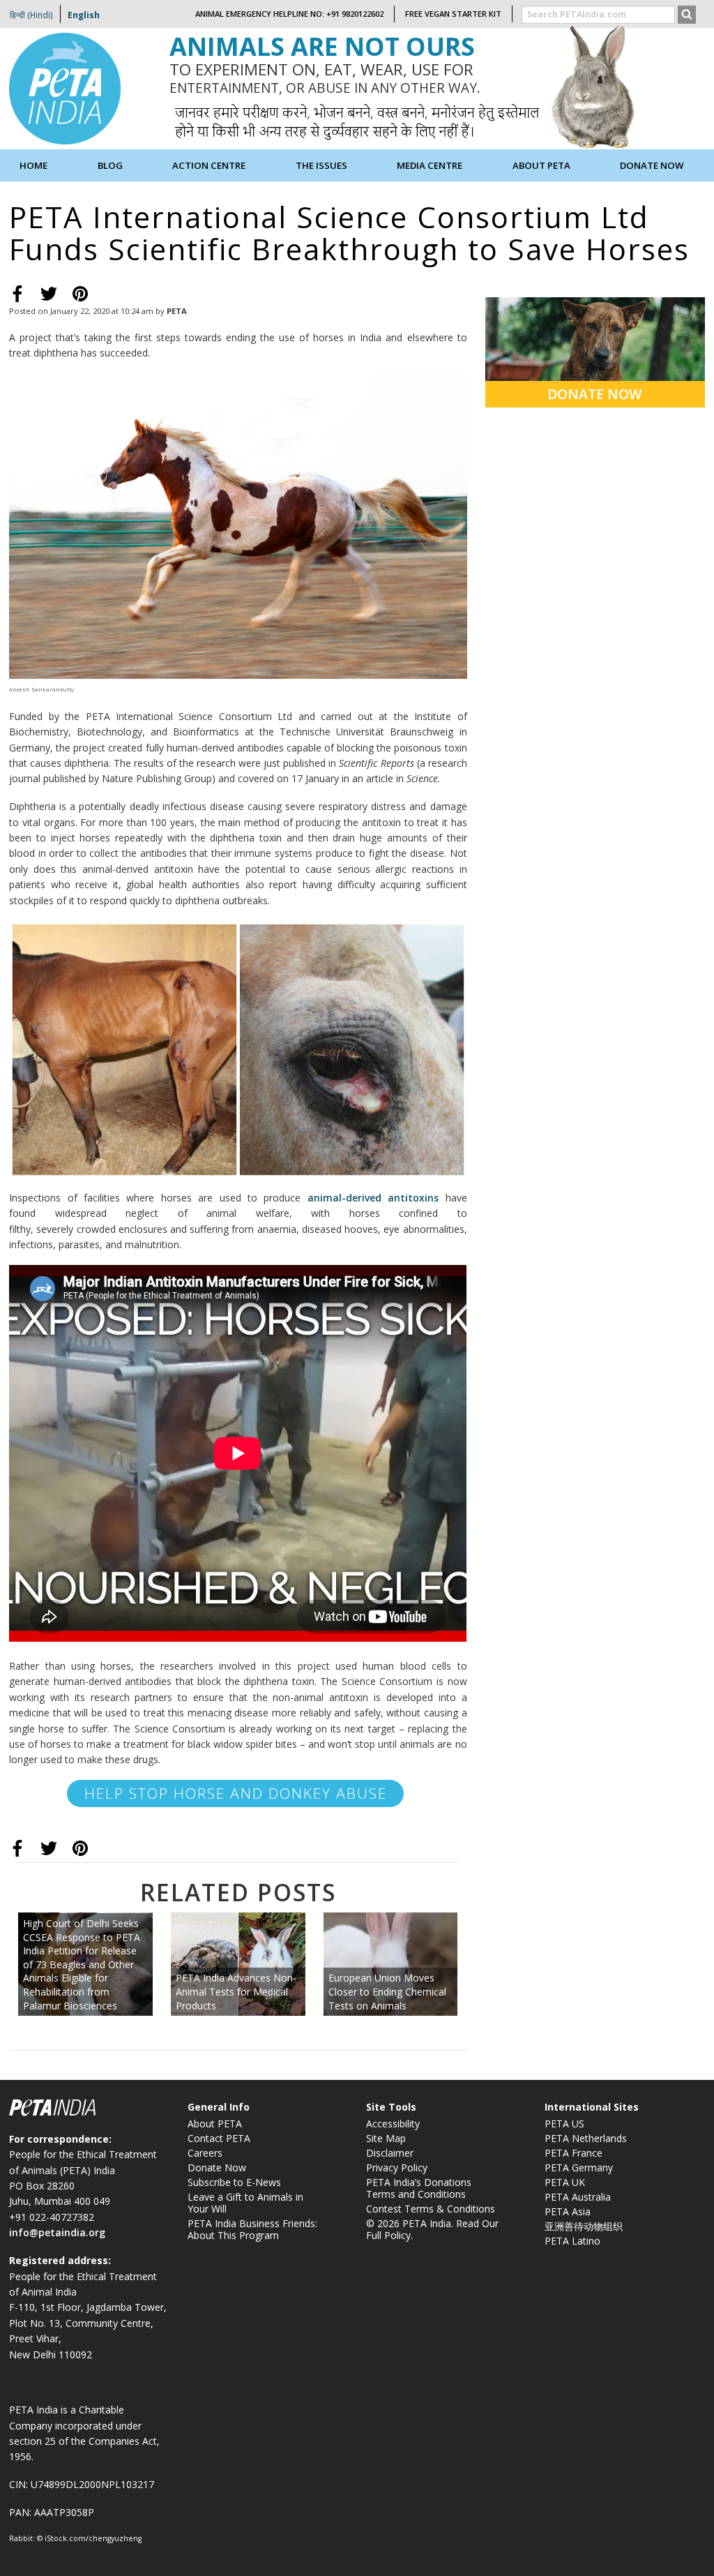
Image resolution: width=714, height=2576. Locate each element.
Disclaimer (390, 2153)
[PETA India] (65, 88)
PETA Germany (579, 2167)
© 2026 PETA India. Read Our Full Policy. (432, 2229)
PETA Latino (572, 2241)
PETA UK (565, 2182)
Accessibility (393, 2124)
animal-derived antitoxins (373, 1198)
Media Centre (430, 165)
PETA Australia (578, 2197)
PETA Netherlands (586, 2138)
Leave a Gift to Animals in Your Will (245, 2203)
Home (33, 165)
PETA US (564, 2124)
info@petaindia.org (57, 2232)
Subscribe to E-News (234, 2182)
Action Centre (209, 165)
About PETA (215, 2124)
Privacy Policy (397, 2167)
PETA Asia (568, 2211)
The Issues (321, 165)
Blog (110, 165)
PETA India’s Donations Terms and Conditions (419, 2188)
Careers (205, 2153)
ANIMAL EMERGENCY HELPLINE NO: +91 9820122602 (289, 14)
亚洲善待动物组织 (584, 2226)
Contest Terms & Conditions (431, 2209)
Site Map (386, 2138)
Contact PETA (219, 2138)
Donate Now (652, 165)
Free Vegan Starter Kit (453, 14)
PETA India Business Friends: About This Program (252, 2229)
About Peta (541, 165)
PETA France (574, 2153)
